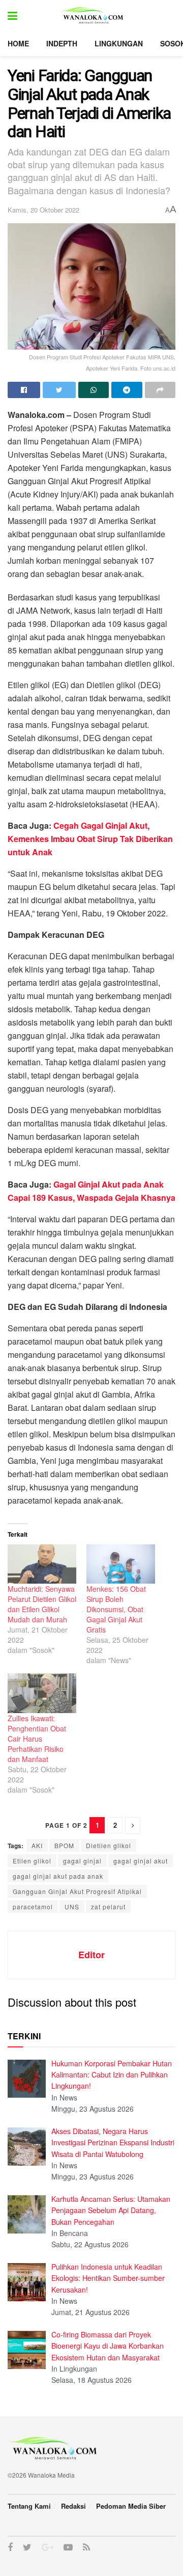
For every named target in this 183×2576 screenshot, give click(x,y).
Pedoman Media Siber (131, 2506)
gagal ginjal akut (141, 1861)
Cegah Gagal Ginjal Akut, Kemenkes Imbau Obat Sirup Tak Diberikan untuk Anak (90, 839)
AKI (37, 1845)
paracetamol (33, 1907)
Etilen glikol (32, 1861)
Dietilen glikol (109, 1845)
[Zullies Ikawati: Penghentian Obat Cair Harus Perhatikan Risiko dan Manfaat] (42, 1693)
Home (18, 43)
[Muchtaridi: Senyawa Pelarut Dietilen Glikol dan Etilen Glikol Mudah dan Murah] (42, 1564)
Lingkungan (119, 43)
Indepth (62, 43)
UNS (72, 1907)
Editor (91, 1955)
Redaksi (73, 2506)
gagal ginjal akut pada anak (58, 1876)
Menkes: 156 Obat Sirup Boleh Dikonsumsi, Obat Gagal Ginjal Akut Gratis (116, 1609)
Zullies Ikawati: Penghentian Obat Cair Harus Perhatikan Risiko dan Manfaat (37, 1739)
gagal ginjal (82, 1861)
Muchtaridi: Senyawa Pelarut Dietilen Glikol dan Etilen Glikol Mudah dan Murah (42, 1604)
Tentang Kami (29, 2506)
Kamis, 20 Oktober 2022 (43, 210)
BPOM (64, 1845)
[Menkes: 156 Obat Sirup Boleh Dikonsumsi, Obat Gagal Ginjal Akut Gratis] (121, 1564)
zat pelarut (108, 1907)
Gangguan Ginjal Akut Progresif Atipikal (77, 1891)
